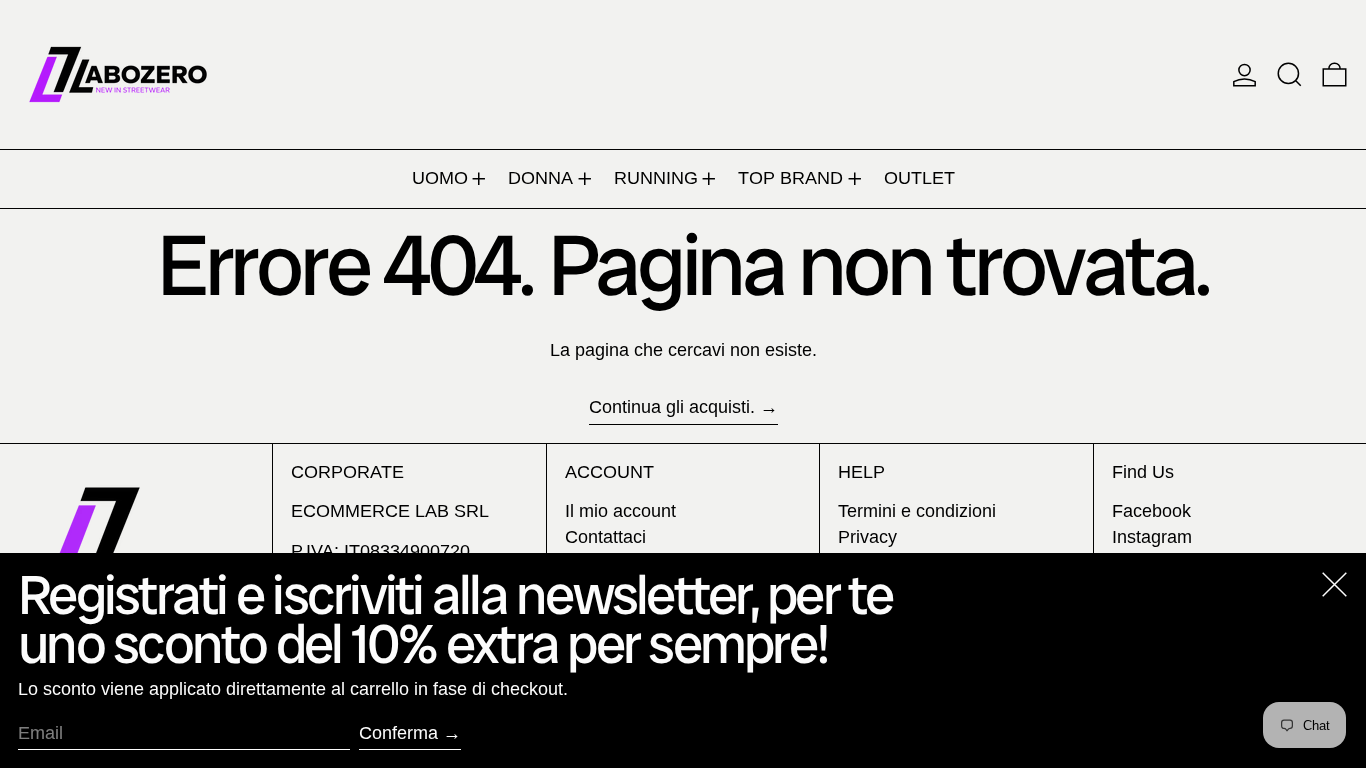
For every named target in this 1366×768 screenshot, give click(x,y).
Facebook (1151, 511)
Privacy (867, 537)
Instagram (1152, 537)
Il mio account (620, 511)
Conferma (398, 733)
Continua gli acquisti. (672, 407)
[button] (1289, 74)
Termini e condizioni (917, 511)
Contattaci (605, 537)
